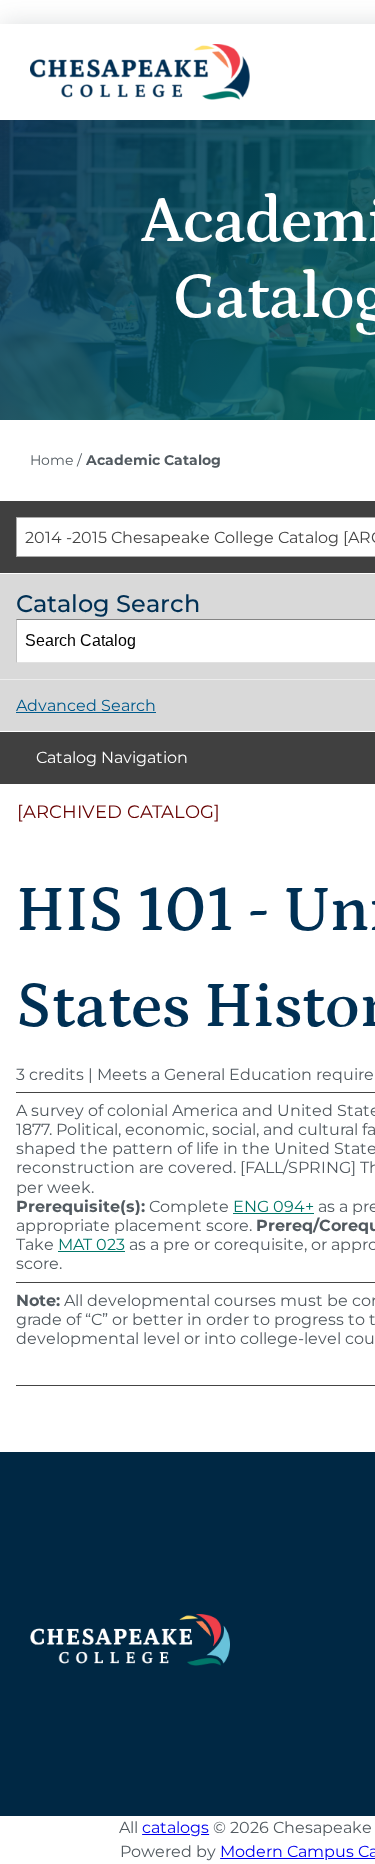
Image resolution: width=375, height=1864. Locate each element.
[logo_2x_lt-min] (130, 1621)
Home (51, 460)
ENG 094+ (273, 1206)
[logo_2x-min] (140, 51)
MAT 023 (91, 1244)
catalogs (175, 1827)
